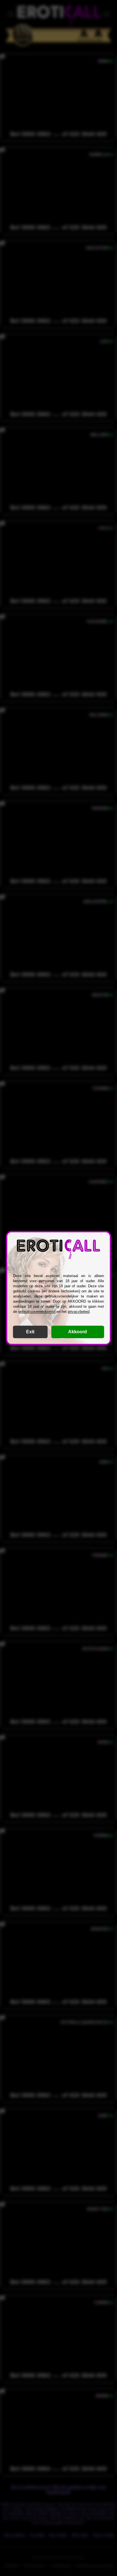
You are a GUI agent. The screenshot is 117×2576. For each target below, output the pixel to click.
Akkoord (78, 1332)
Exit (30, 1332)
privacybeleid (79, 1312)
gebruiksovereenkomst (37, 1312)
